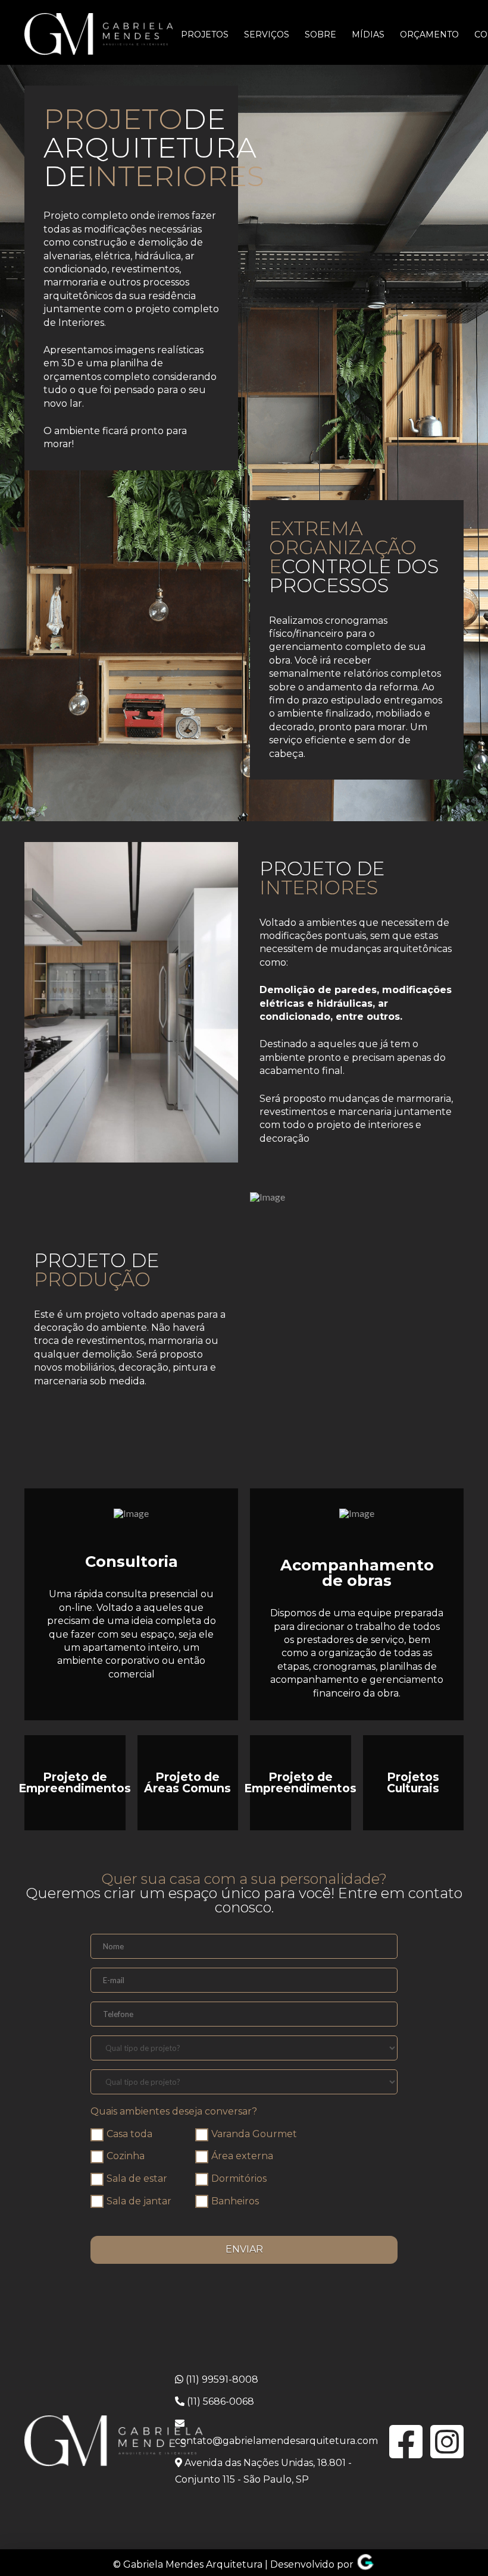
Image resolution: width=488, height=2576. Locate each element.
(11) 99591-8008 (221, 2379)
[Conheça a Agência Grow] (365, 2564)
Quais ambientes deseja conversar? (174, 2111)
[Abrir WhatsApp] (458, 2546)
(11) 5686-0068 (219, 2401)
